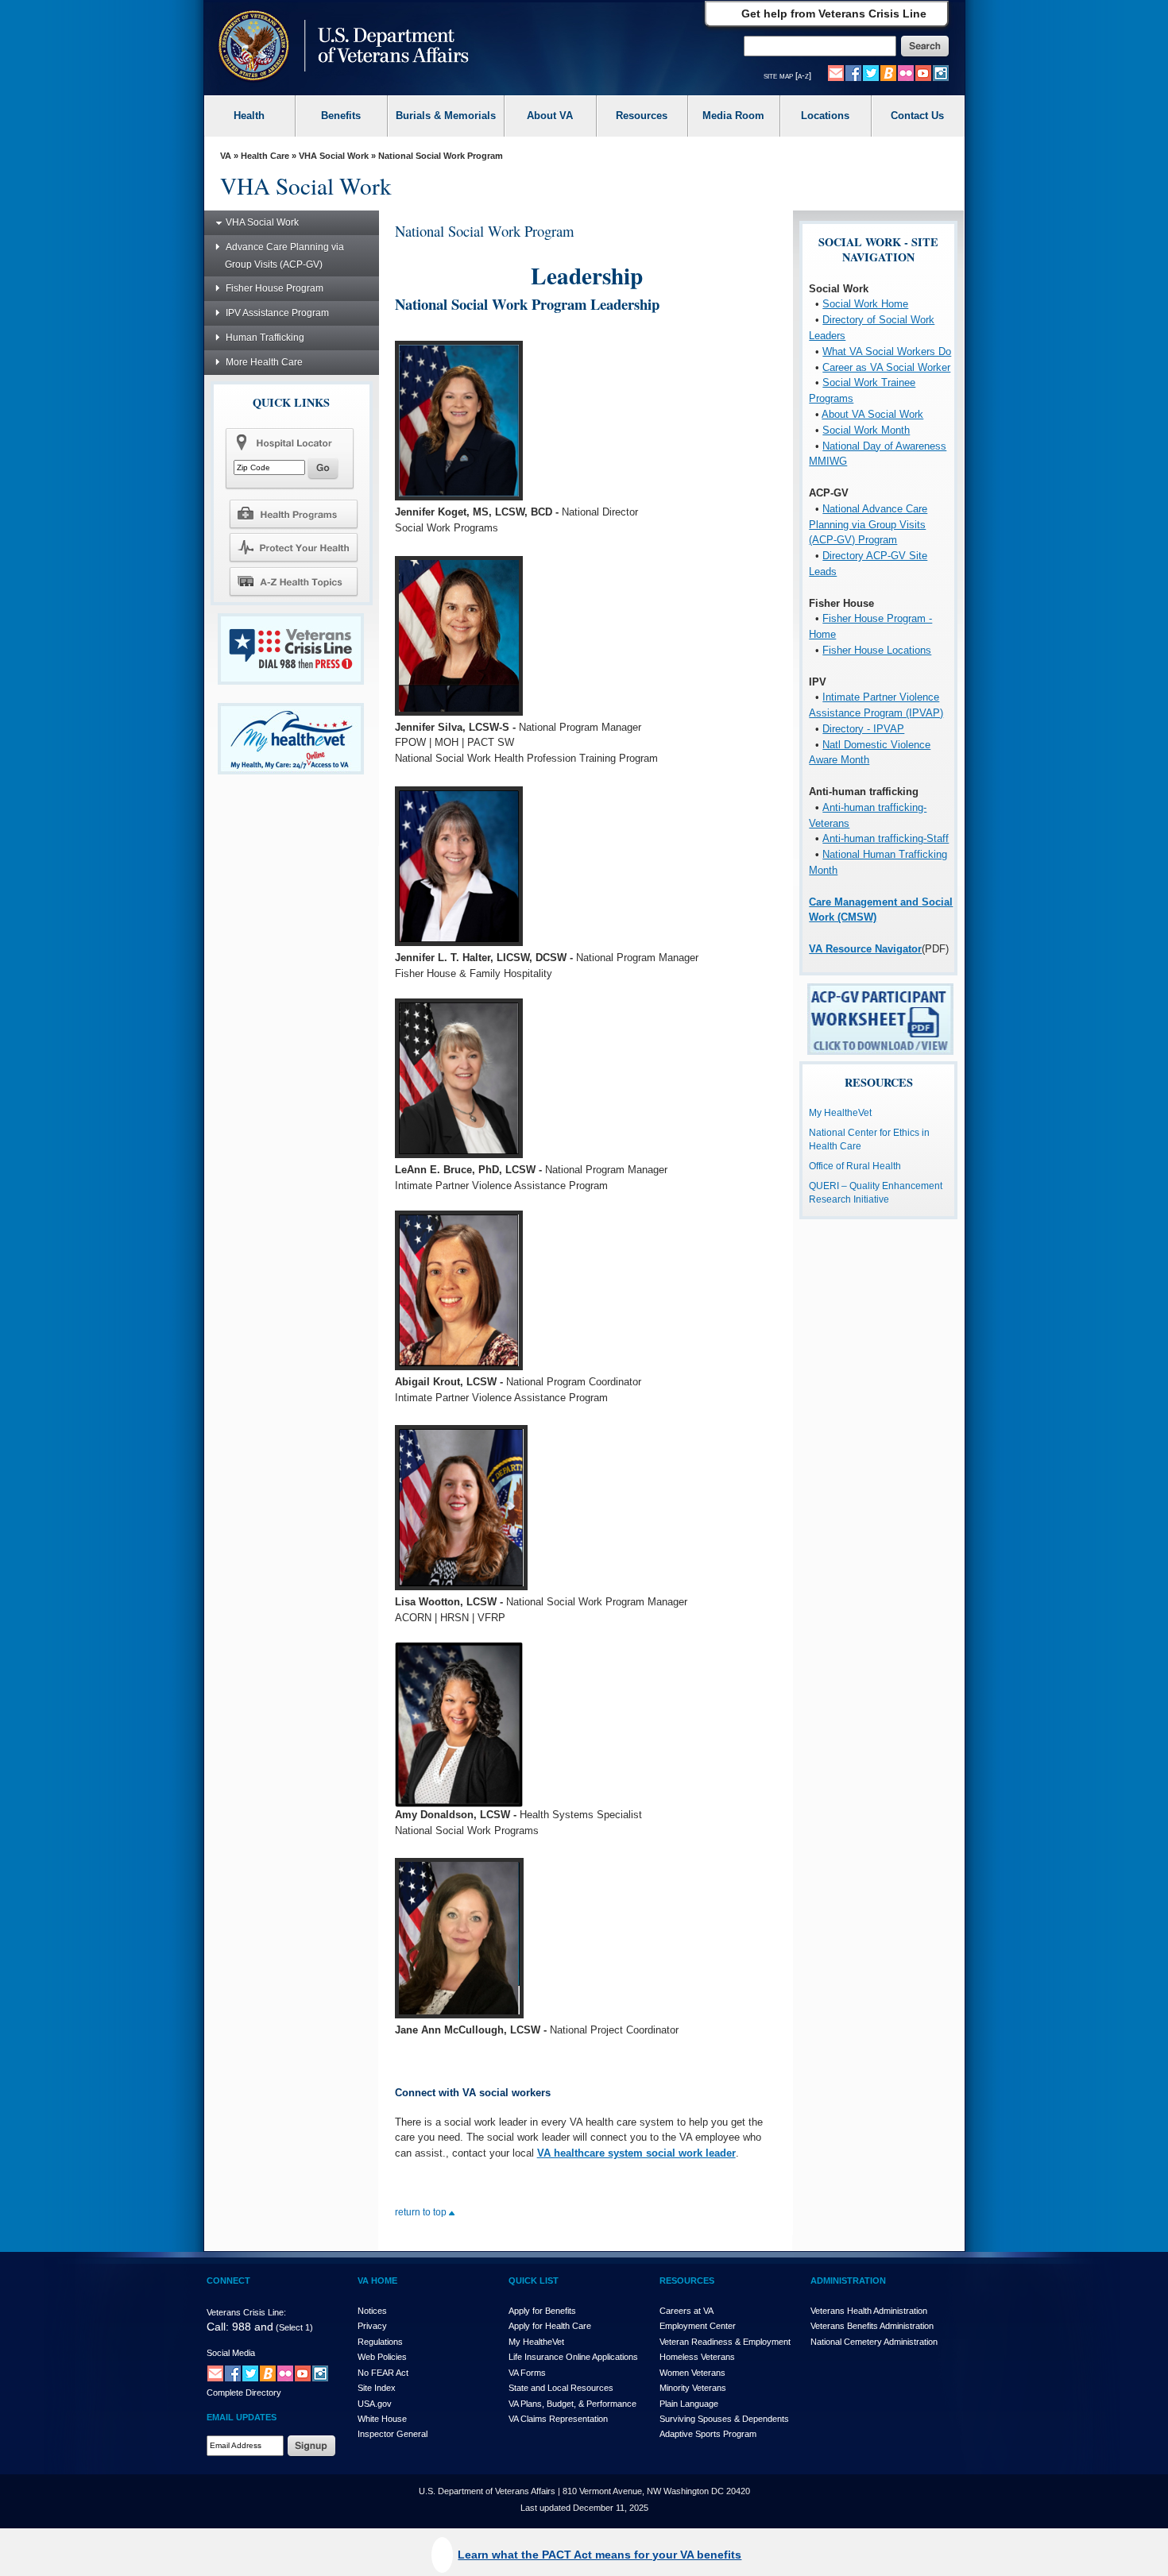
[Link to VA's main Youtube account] (923, 72)
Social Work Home (865, 304)
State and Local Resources (561, 2388)
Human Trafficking (265, 338)
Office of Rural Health (855, 1166)
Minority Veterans (693, 2388)
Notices (372, 2311)
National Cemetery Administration (874, 2342)
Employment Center (698, 2326)
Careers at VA (686, 2311)
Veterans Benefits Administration (872, 2326)
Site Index (377, 2388)
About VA (550, 116)
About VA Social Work (872, 414)
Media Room (733, 116)
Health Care (265, 156)
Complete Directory (244, 2393)
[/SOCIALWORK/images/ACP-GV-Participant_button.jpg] (880, 1019)
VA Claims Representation (558, 2419)
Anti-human (849, 838)
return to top (422, 2212)
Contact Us (917, 116)
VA (226, 156)
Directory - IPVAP (863, 729)
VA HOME (377, 2281)
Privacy (372, 2326)
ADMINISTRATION (848, 2281)
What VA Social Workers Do (887, 351)
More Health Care (264, 362)
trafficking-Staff (912, 838)
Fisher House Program (275, 288)
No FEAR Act (383, 2373)
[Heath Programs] (293, 513)
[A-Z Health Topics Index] (293, 581)
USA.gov (375, 2404)
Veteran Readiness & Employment (725, 2342)
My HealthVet (536, 2342)
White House (382, 2419)
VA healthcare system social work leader (636, 2153)
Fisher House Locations (877, 650)
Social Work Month (866, 430)
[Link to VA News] (888, 72)
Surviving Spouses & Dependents (724, 2419)
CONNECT (228, 2281)
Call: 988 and (240, 2327)
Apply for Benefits (542, 2311)
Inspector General (393, 2434)
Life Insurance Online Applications (573, 2357)
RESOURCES (687, 2281)
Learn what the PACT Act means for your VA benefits (599, 2555)
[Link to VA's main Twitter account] (871, 72)
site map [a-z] (787, 75)
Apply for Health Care (550, 2326)
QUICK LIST (534, 2281)
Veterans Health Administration (869, 2311)
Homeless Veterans (697, 2357)
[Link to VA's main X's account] (250, 2373)
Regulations (380, 2342)
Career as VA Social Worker (886, 367)
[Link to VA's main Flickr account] (906, 72)
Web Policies (382, 2357)
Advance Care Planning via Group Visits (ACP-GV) (284, 256)
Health (249, 116)
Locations (825, 116)
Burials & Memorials (446, 116)
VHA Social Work (334, 156)
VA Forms (527, 2373)
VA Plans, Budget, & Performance (572, 2404)
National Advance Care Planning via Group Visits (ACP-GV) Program (868, 525)
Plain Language (689, 2404)
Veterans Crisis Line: (246, 2312)
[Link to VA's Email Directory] (836, 72)
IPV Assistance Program (277, 313)
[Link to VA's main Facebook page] (853, 72)
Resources (642, 116)
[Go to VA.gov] (340, 47)
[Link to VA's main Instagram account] (941, 72)
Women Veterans (692, 2373)
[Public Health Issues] (293, 547)
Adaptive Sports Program (708, 2434)
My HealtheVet (840, 1113)
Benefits (341, 116)
